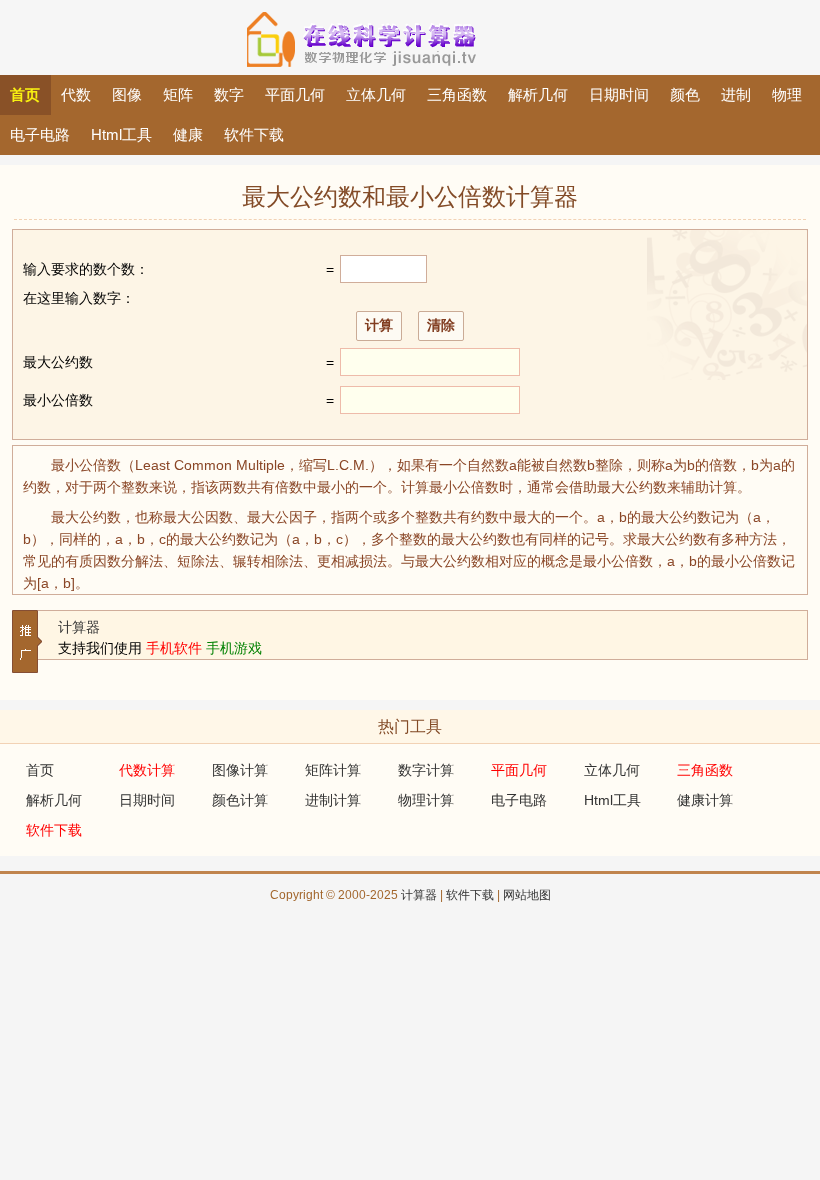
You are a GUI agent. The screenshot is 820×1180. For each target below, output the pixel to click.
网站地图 (527, 895)
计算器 (79, 627)
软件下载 (470, 895)
